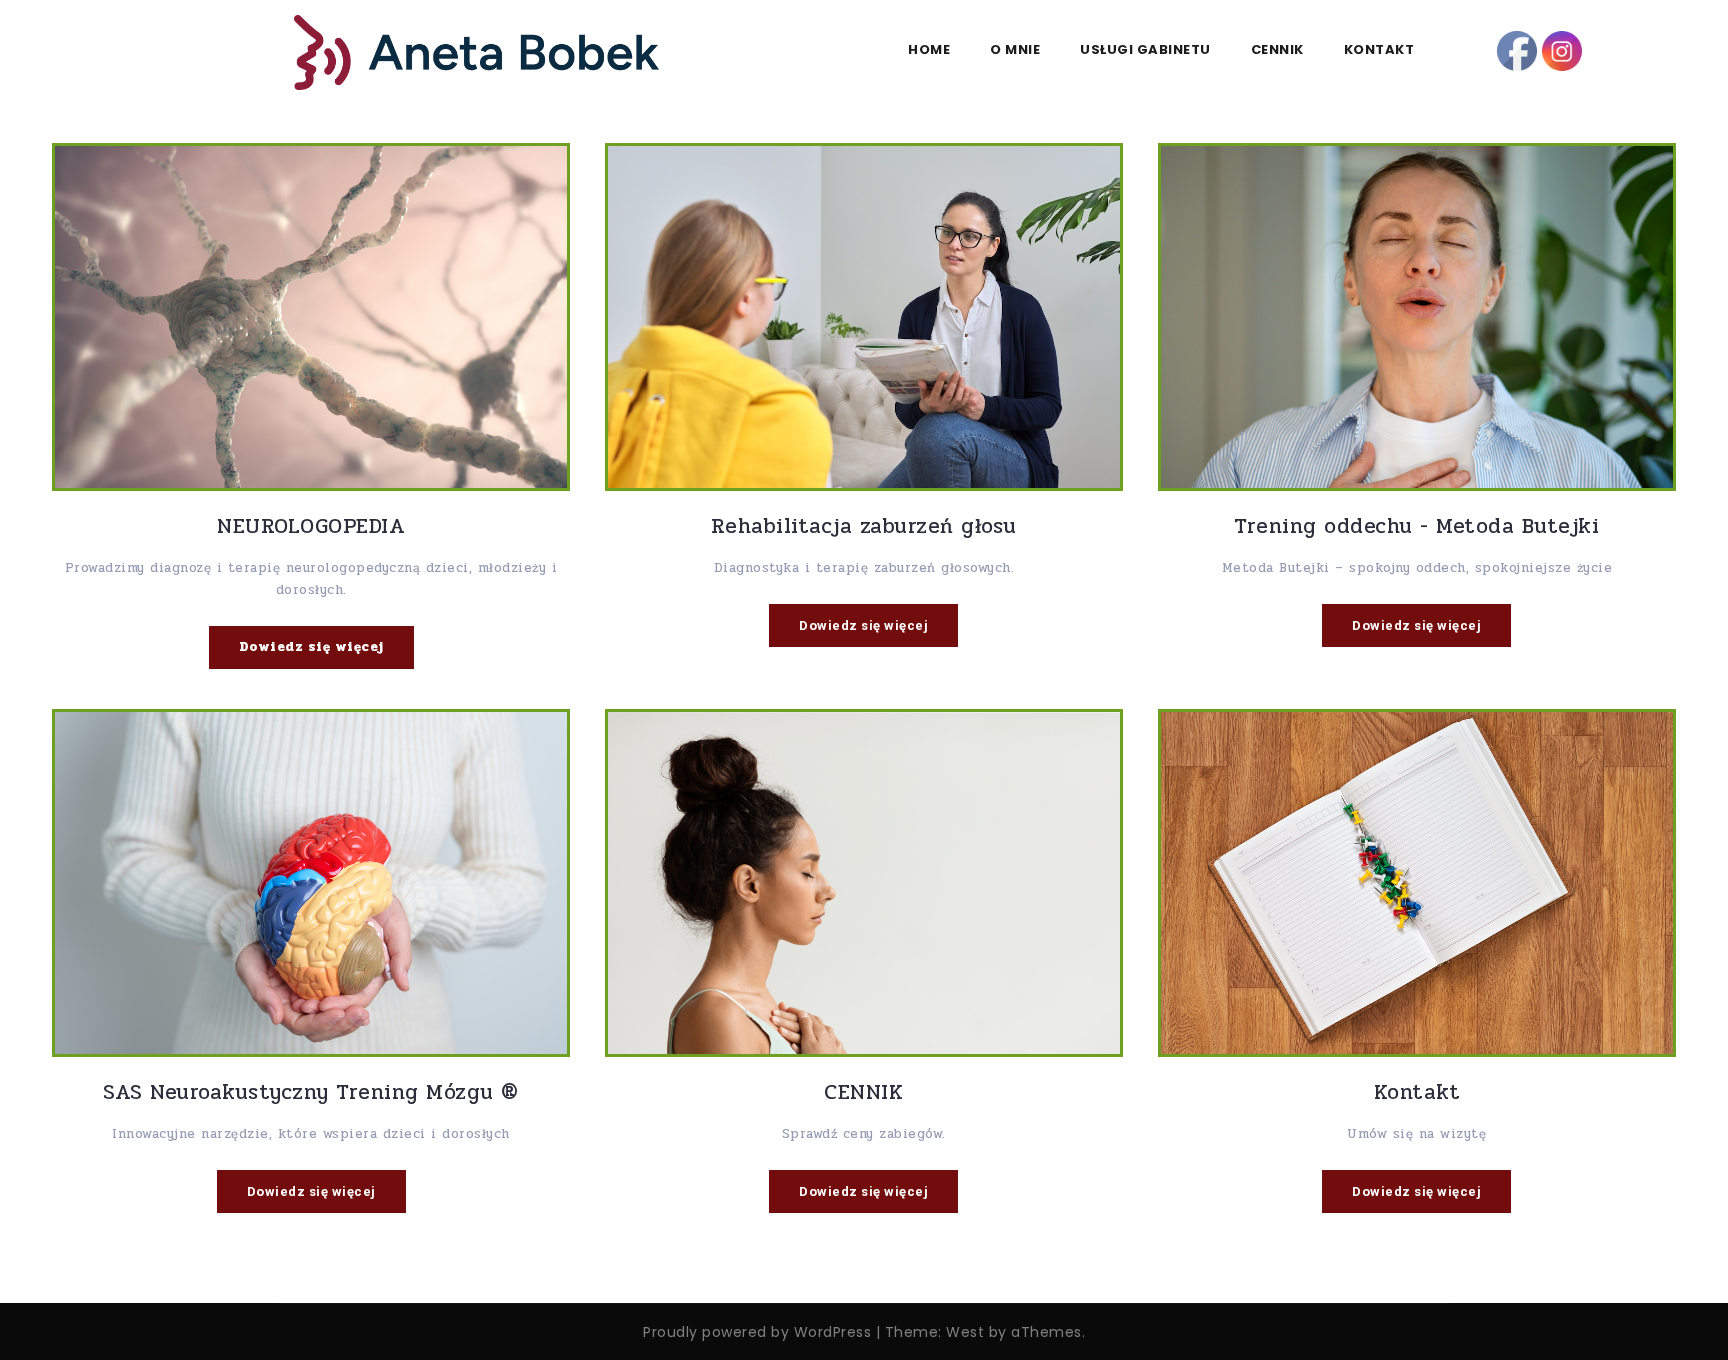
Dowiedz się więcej (311, 647)
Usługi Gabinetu (1145, 49)
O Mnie (1015, 49)
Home (929, 49)
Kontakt (1379, 49)
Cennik (1277, 49)
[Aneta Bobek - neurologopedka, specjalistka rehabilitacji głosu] (476, 52)
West (965, 1332)
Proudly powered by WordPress (757, 1332)
